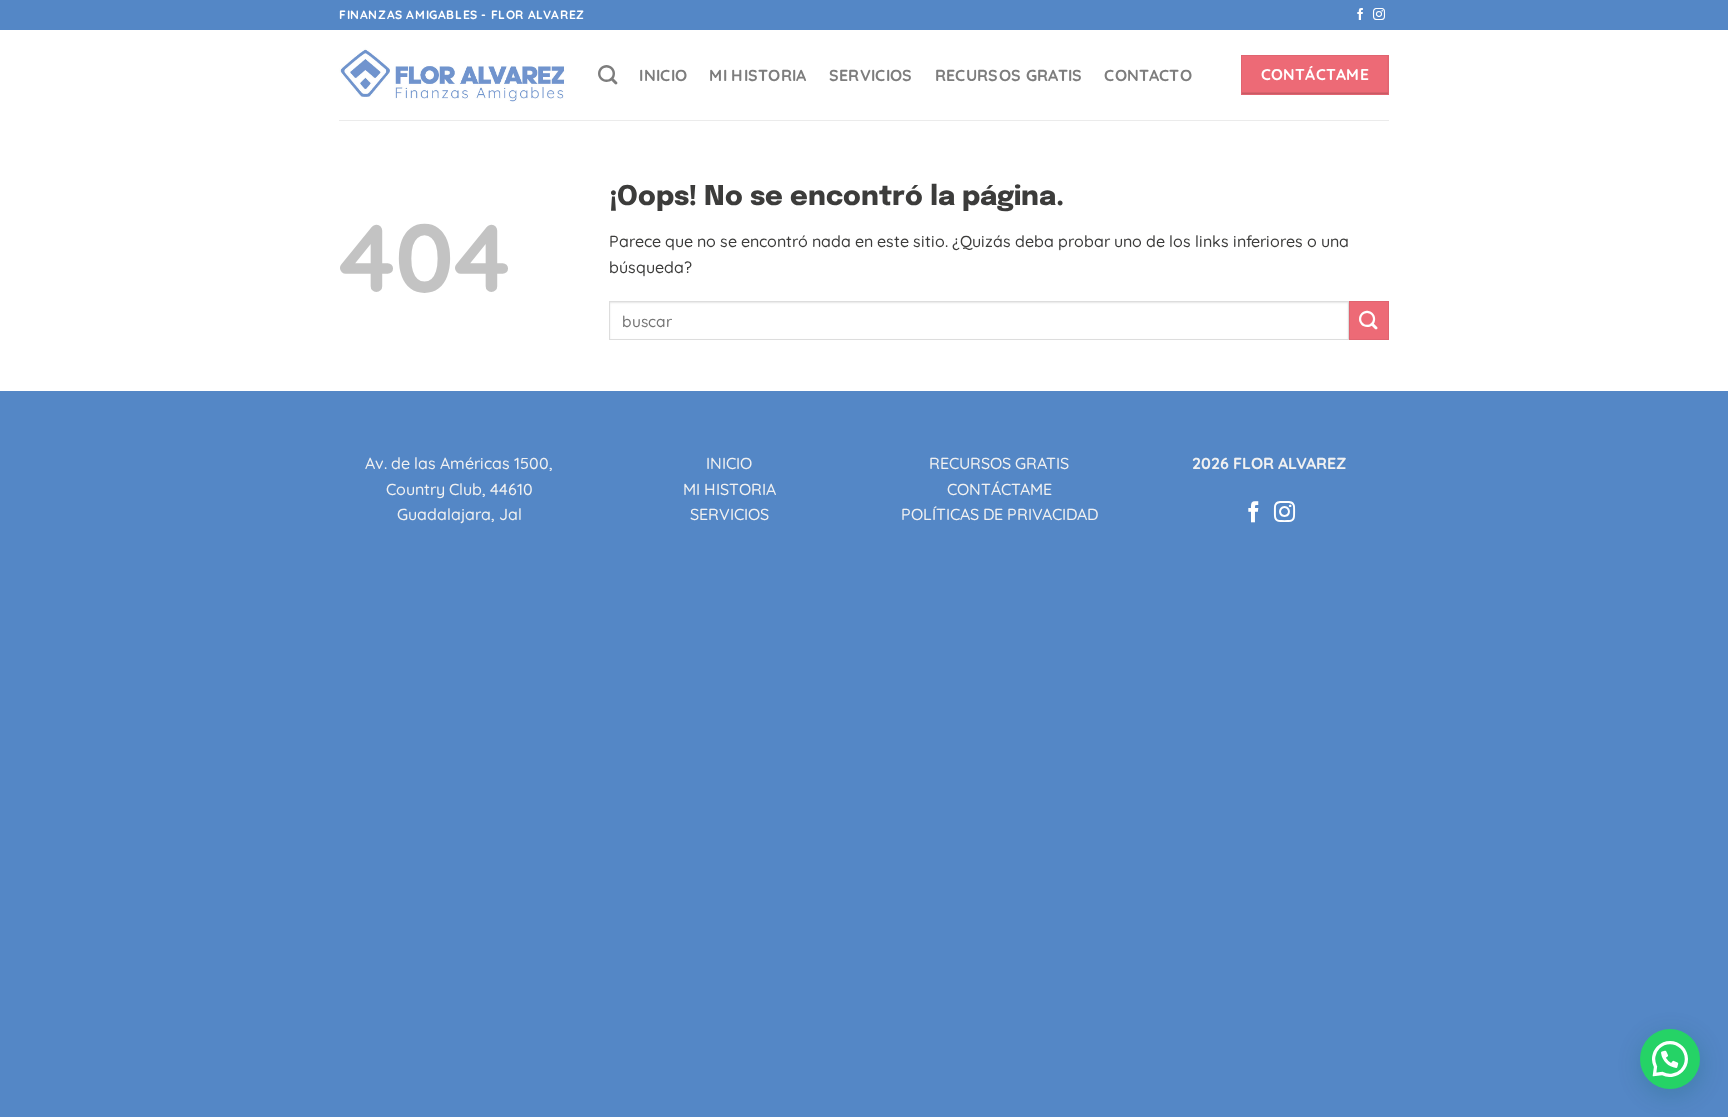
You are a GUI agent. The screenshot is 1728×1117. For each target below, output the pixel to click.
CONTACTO (1148, 75)
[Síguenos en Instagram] (1379, 15)
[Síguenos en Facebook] (1360, 15)
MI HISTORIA (758, 75)
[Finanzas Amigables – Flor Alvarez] (453, 75)
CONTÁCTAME (999, 489)
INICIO (663, 75)
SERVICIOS (871, 75)
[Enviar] (1369, 320)
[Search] (607, 74)
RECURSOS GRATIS (1009, 75)
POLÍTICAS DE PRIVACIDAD (999, 514)
